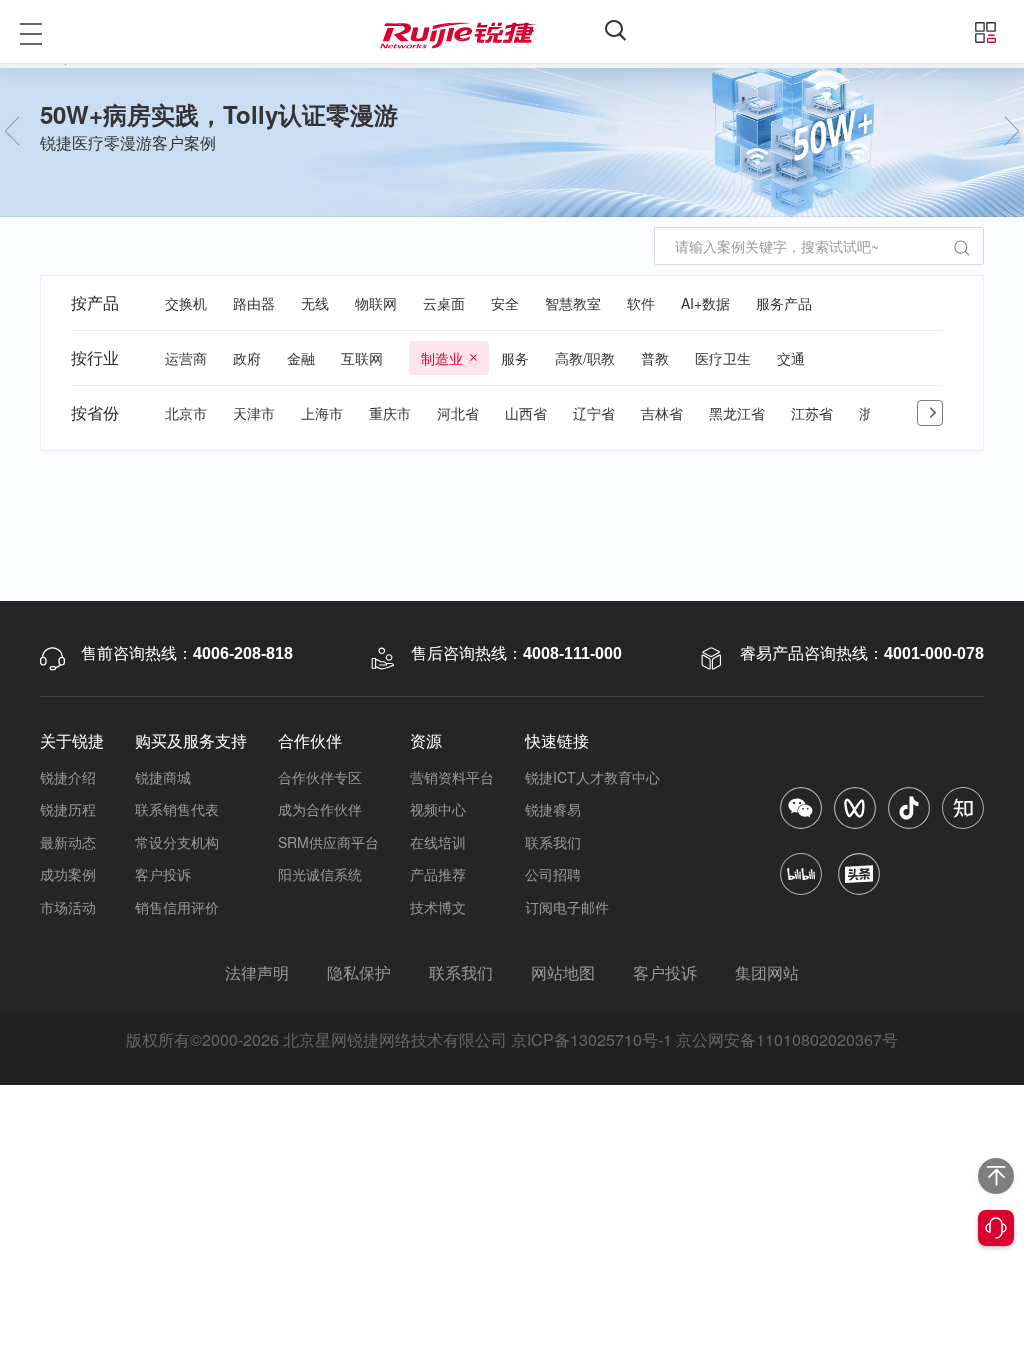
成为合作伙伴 (320, 809)
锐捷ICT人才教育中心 (592, 777)
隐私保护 (359, 972)
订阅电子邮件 (567, 907)
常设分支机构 (177, 842)
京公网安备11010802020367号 (787, 1039)
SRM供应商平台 (328, 842)
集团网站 (767, 972)
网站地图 (563, 972)
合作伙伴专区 (320, 777)
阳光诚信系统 (320, 874)
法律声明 (257, 972)
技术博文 (438, 907)
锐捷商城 (163, 777)
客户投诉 (163, 874)
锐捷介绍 (68, 777)
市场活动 (68, 907)
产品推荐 (438, 874)
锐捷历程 (68, 809)
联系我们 (553, 842)
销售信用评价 (177, 907)
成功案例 (68, 874)
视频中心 (438, 809)
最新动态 (68, 842)
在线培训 (438, 842)
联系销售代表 (177, 809)
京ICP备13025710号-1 (591, 1039)
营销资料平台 (452, 777)
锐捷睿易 (553, 809)
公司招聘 (553, 874)
